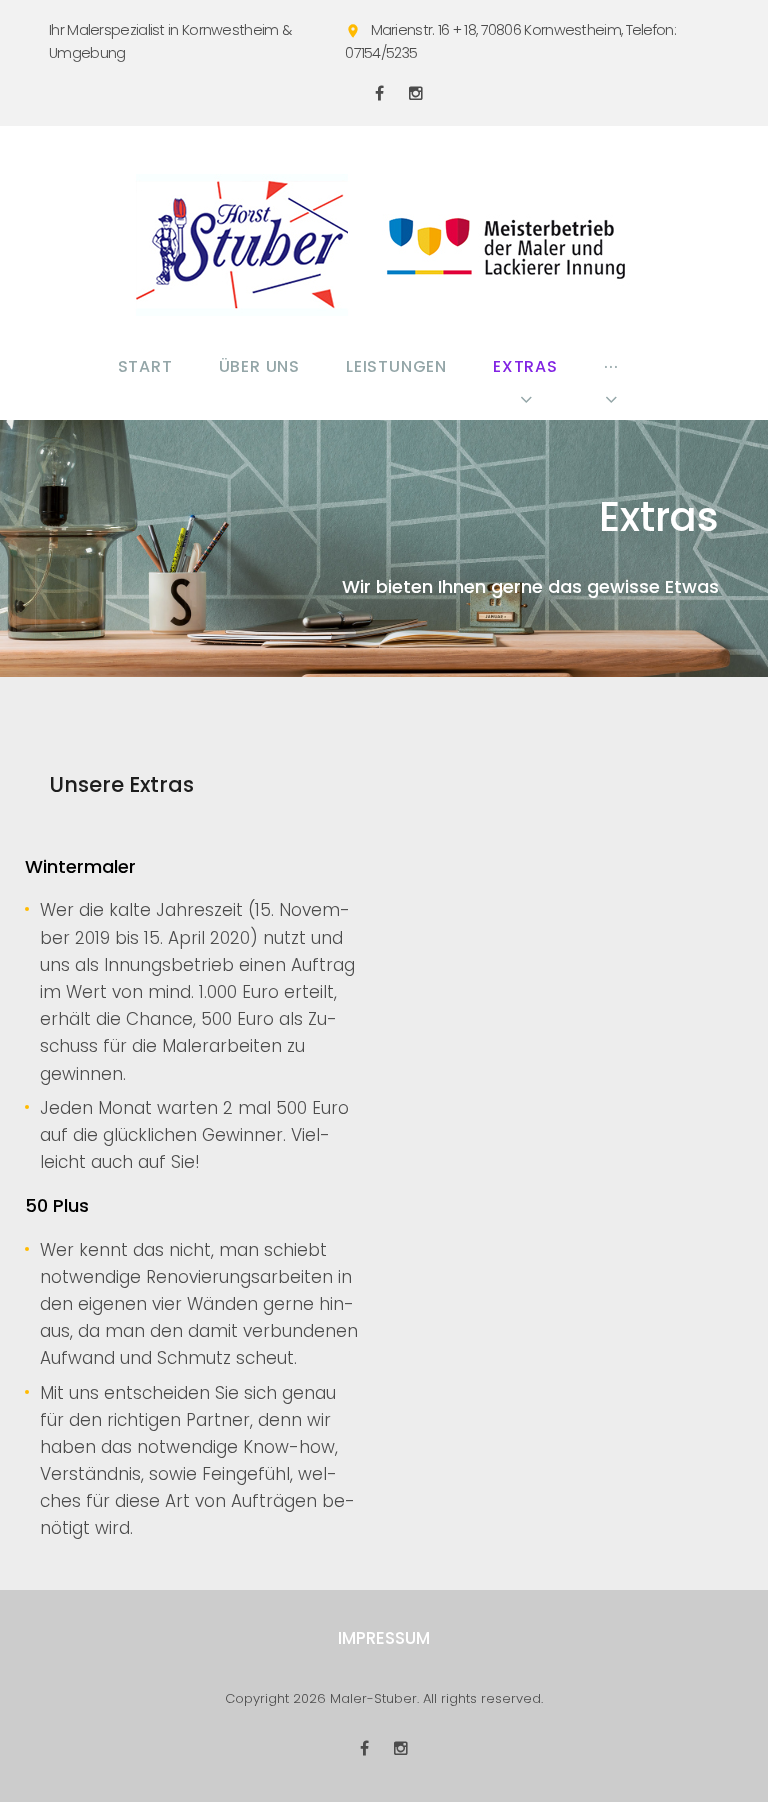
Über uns (259, 366)
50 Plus (57, 1205)
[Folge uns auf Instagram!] (416, 93)
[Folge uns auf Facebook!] (379, 93)
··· (611, 366)
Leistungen (396, 366)
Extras (525, 366)
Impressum (384, 1638)
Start (145, 366)
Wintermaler (80, 866)
